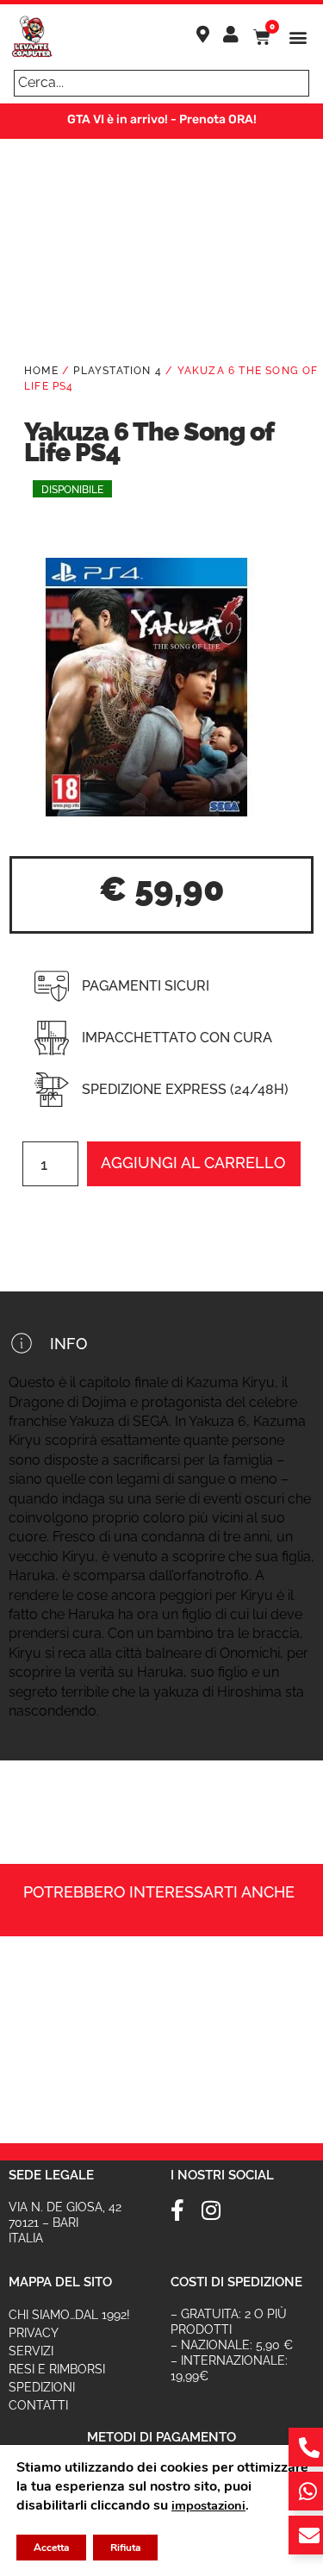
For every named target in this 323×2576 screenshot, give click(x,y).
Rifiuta (125, 2548)
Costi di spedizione (236, 2282)
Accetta (51, 2548)
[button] (298, 38)
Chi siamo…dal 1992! (69, 2315)
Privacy (34, 2333)
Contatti (38, 2405)
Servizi (31, 2351)
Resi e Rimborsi (57, 2369)
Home (41, 371)
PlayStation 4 (118, 371)
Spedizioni (42, 2387)
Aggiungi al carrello (193, 1163)
